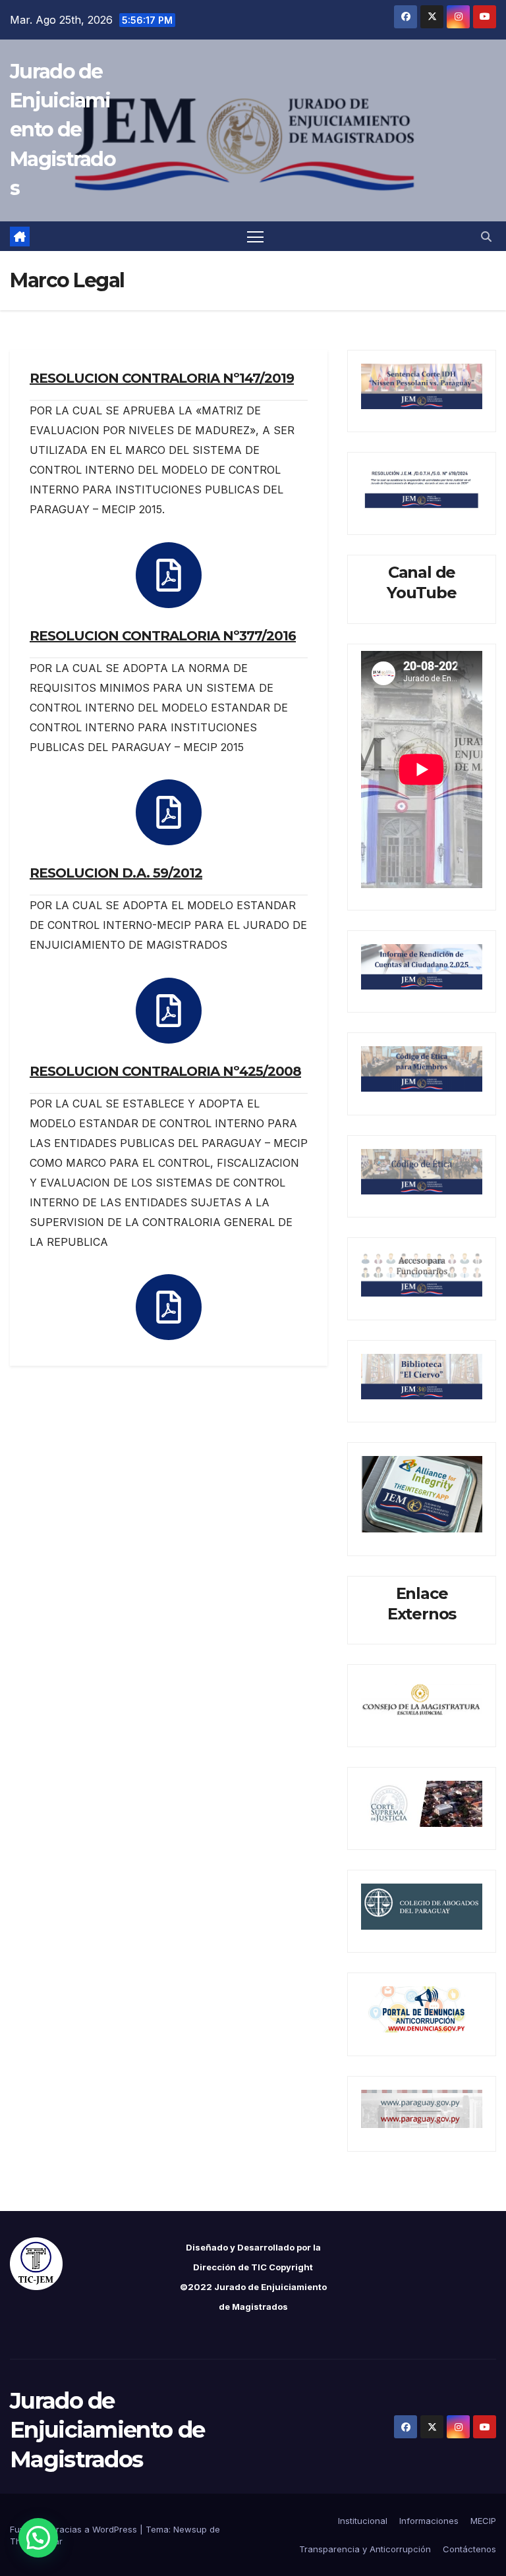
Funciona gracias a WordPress (75, 2529)
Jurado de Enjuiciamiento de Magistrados (63, 130)
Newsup (190, 2529)
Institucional (363, 2521)
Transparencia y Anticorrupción (365, 2549)
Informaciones (429, 2521)
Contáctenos (469, 2549)
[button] (486, 237)
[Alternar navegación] (255, 236)
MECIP (483, 2521)
